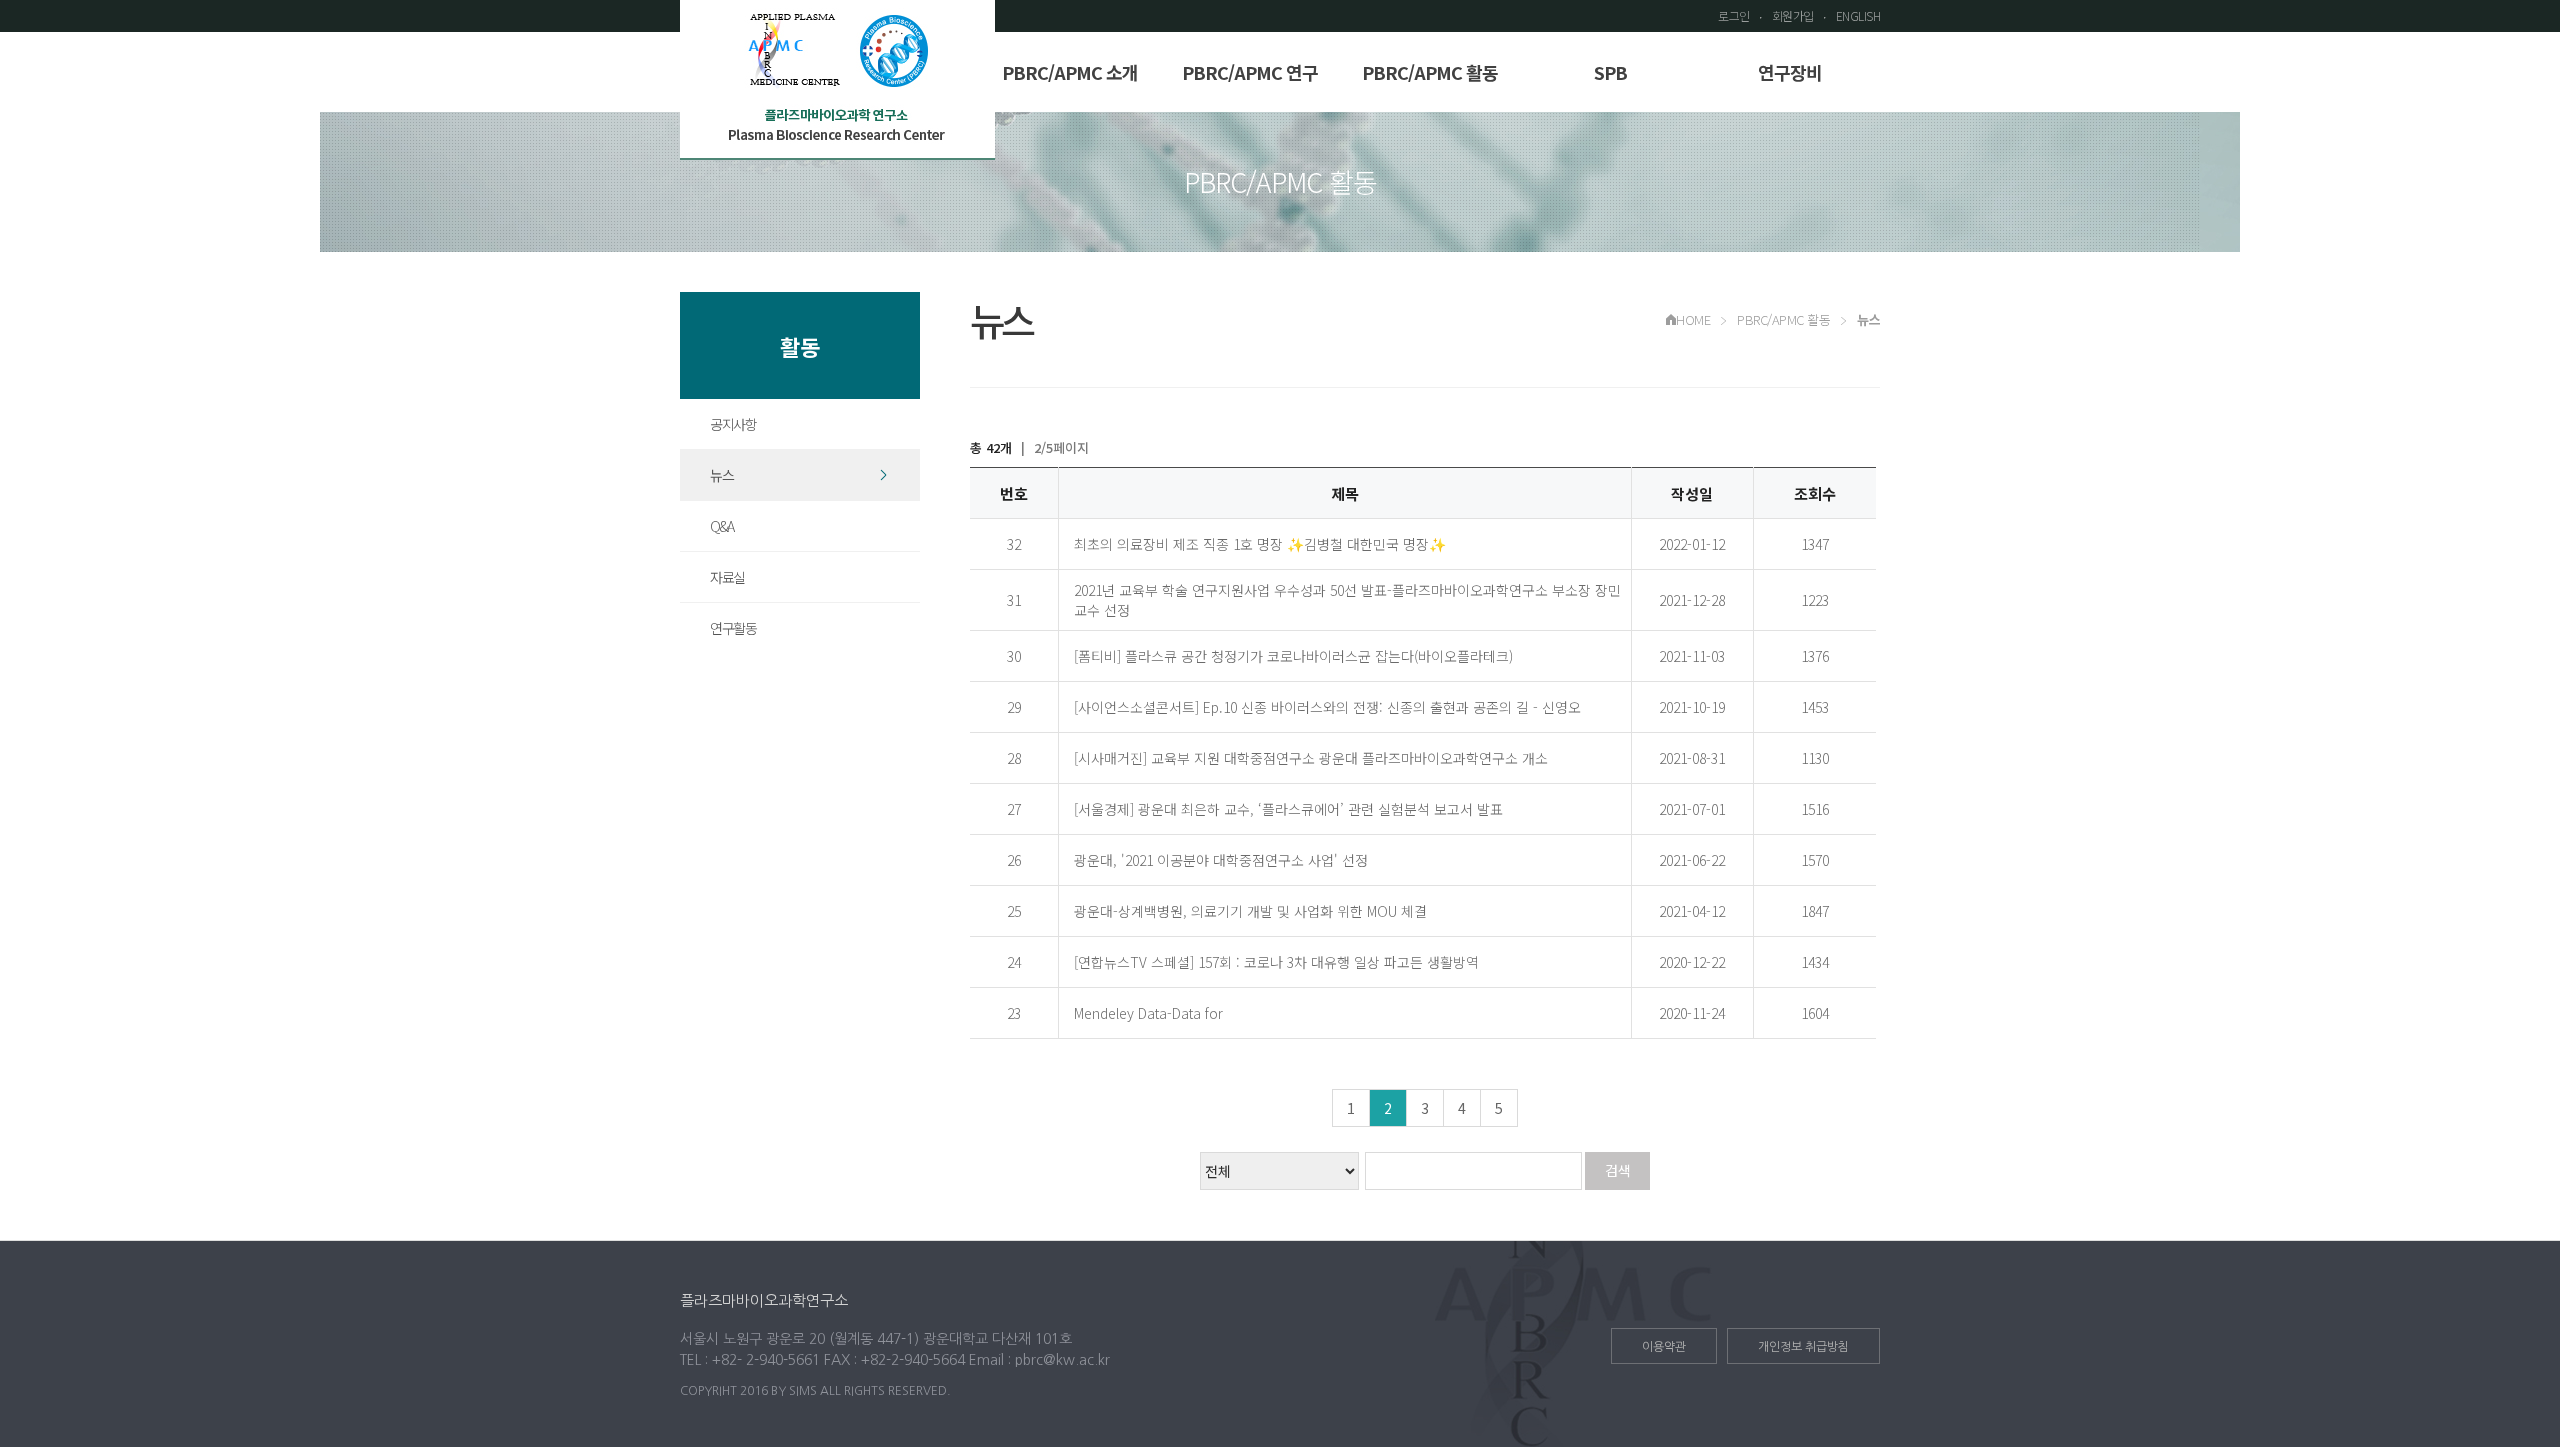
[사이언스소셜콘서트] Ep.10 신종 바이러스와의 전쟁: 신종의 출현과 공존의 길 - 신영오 (1327, 707)
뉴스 (721, 475)
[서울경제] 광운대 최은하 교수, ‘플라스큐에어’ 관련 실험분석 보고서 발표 (1288, 809)
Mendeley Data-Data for (1148, 1013)
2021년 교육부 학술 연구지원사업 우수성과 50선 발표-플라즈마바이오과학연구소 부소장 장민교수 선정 (1347, 600)
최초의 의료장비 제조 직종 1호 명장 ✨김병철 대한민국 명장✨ (1260, 544)
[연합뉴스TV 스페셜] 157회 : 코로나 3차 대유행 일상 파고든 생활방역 (1276, 962)
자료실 (727, 577)
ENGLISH (1858, 15)
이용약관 (1664, 1347)
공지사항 (733, 424)
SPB (1610, 72)
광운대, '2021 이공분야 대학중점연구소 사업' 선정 (1221, 860)
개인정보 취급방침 (1803, 1347)
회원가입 (1793, 15)
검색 (1618, 1170)
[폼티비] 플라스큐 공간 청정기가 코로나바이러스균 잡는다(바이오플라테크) (1293, 656)
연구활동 (733, 628)
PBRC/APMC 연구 (1250, 72)
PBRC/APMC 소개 (1070, 72)
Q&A (722, 526)
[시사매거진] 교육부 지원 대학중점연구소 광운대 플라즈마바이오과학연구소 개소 (1311, 758)
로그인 (1734, 15)
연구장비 (1790, 72)
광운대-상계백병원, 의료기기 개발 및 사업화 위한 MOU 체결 (1250, 911)
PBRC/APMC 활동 (1430, 72)
